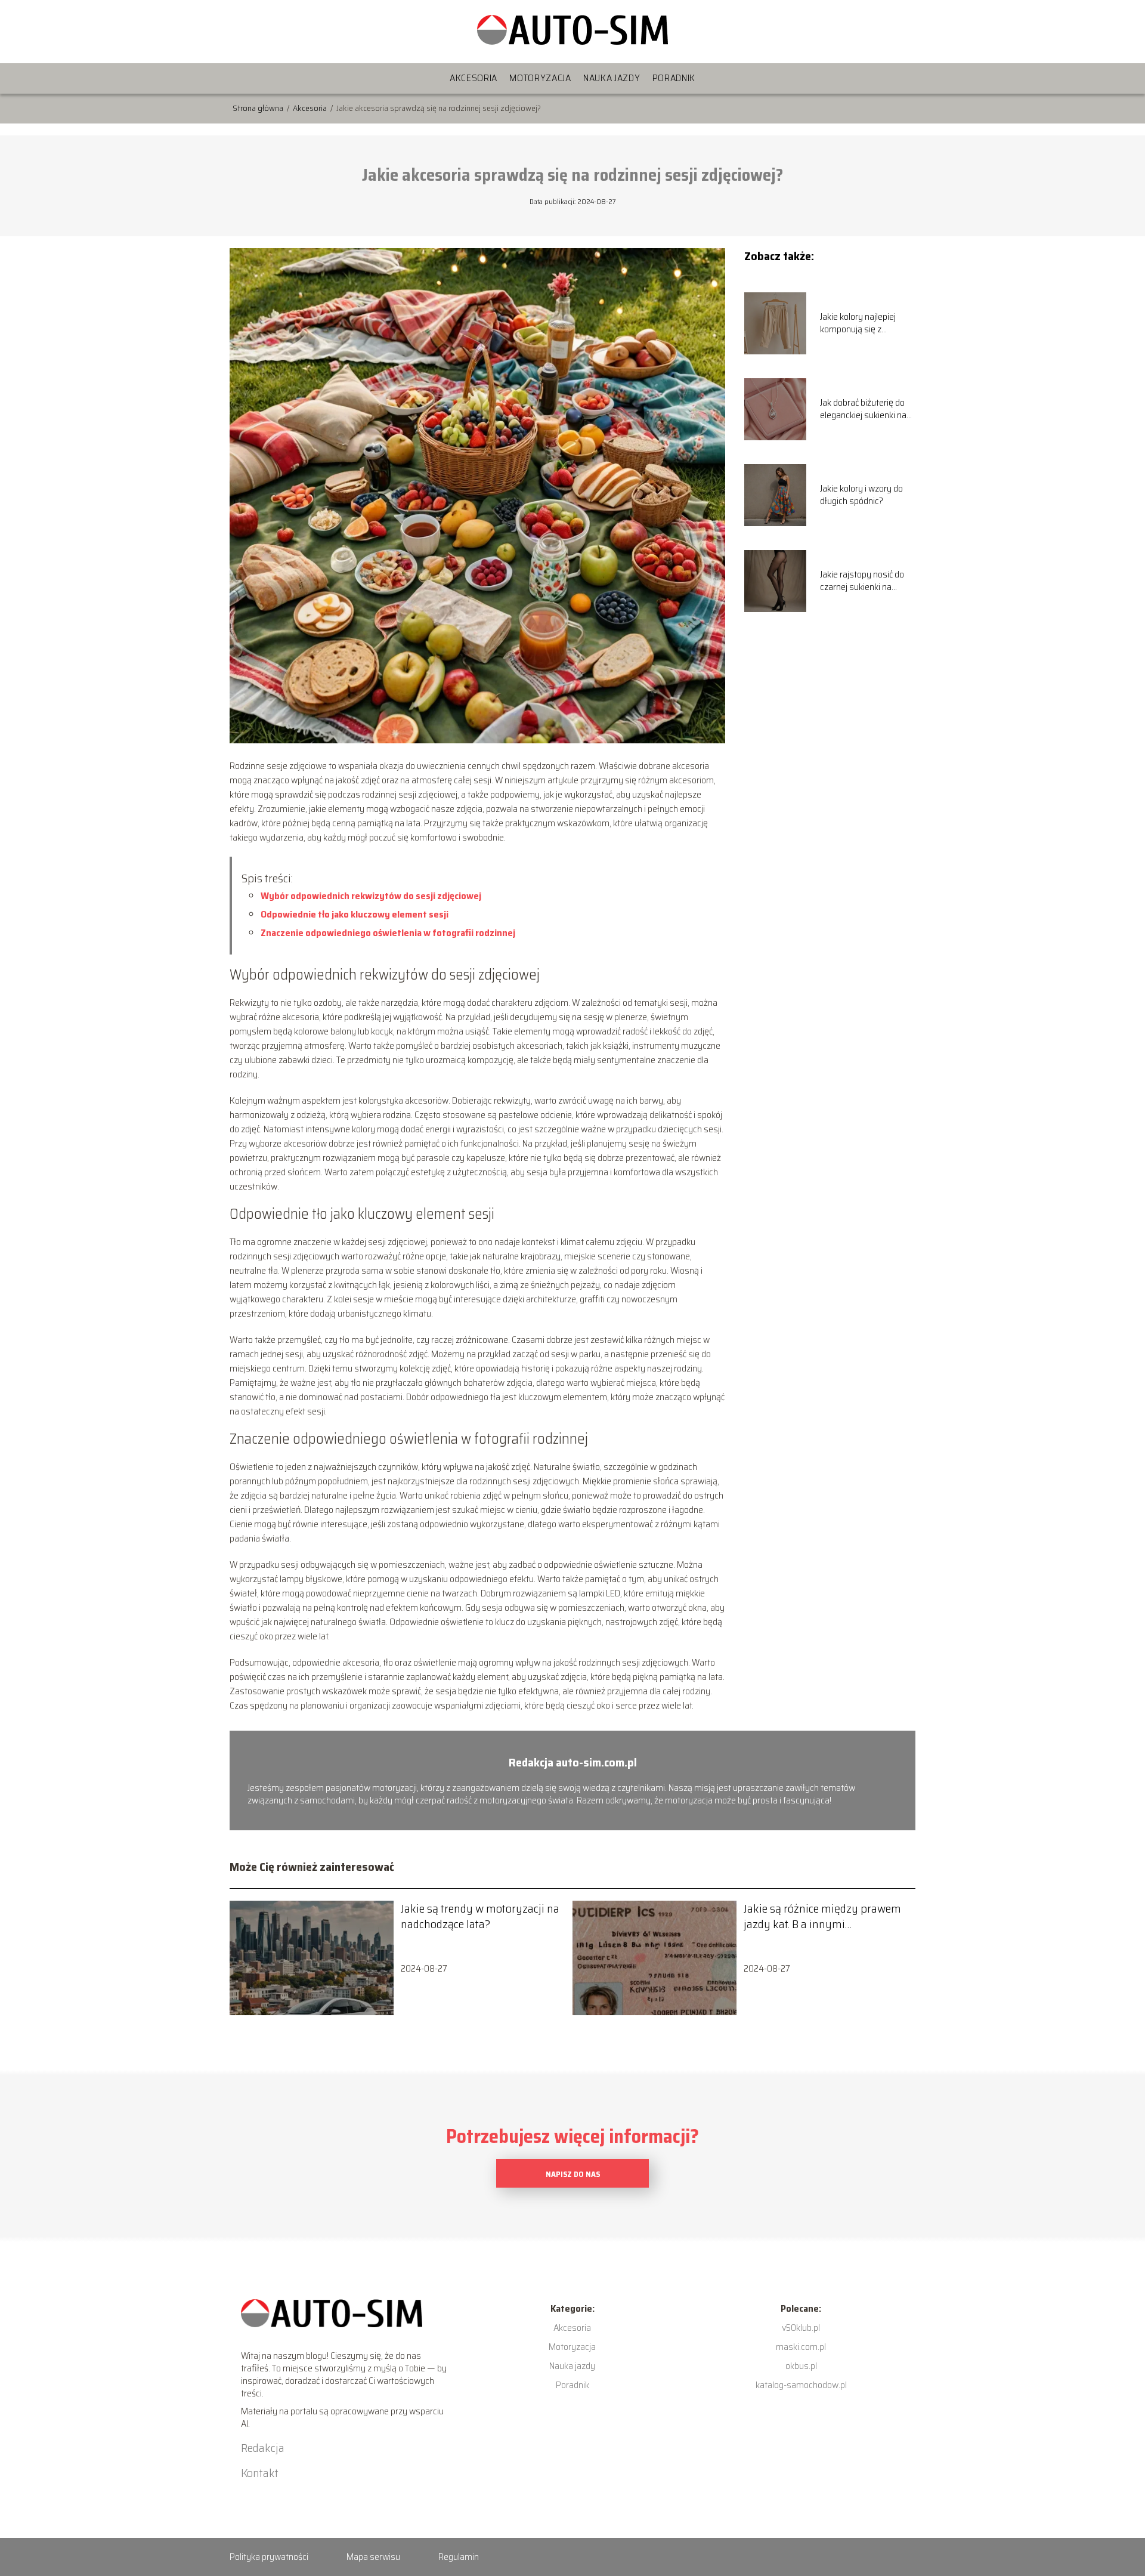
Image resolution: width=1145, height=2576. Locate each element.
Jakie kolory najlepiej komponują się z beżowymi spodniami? (863, 323)
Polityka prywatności (269, 2557)
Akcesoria (474, 78)
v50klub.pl (801, 2328)
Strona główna (259, 108)
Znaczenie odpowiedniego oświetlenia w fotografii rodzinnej (388, 933)
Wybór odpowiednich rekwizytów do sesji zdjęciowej (371, 896)
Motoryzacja (540, 78)
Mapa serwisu (373, 2557)
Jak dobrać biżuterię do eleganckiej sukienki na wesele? (863, 409)
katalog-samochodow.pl (801, 2385)
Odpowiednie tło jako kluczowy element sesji (355, 914)
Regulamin (459, 2557)
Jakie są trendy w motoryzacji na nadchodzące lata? (480, 1916)
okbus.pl (801, 2366)
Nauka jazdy (612, 78)
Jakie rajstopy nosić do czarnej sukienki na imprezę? (862, 581)
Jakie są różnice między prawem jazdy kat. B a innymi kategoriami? (822, 1916)
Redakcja (263, 2448)
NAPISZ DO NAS (573, 2174)
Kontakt (260, 2473)
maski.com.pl (801, 2347)
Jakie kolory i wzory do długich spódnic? (861, 495)
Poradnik (674, 78)
